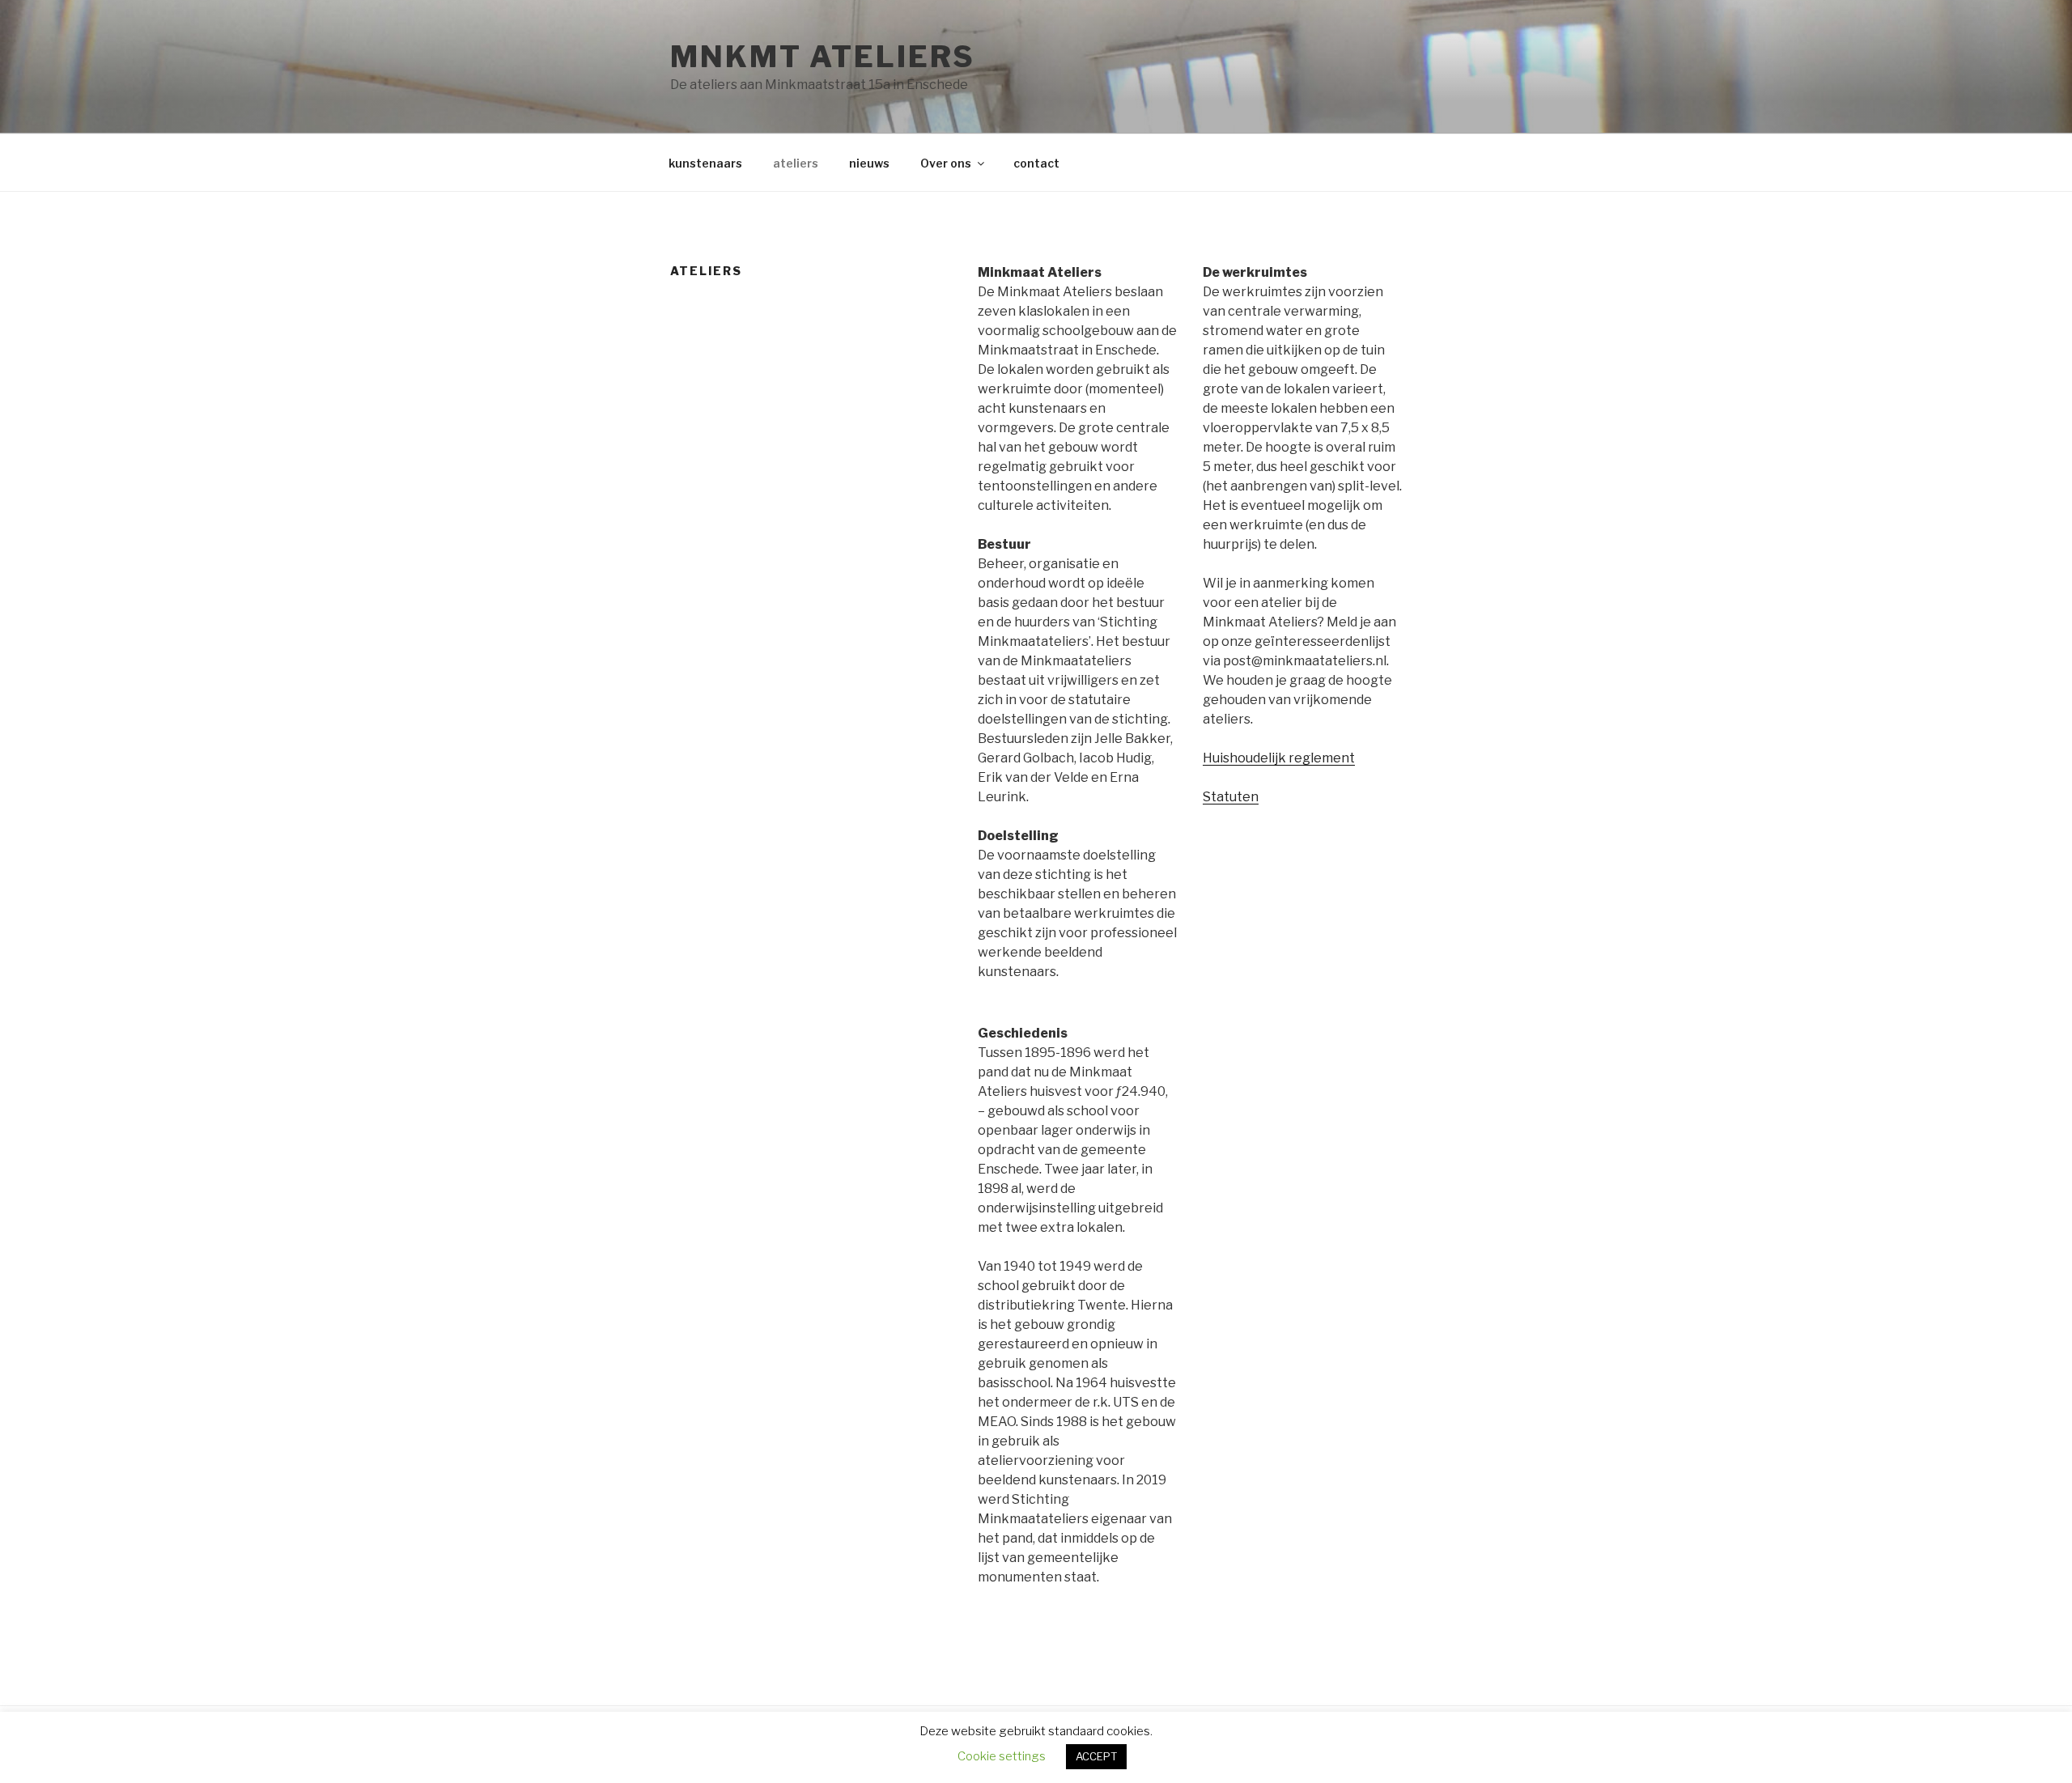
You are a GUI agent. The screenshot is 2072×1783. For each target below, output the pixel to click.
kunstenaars (705, 163)
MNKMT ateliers (823, 57)
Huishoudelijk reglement (1279, 758)
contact (1036, 163)
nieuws (869, 163)
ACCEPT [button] (1096, 1756)
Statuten (1231, 797)
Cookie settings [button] (1002, 1756)
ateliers (796, 163)
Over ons (946, 163)
